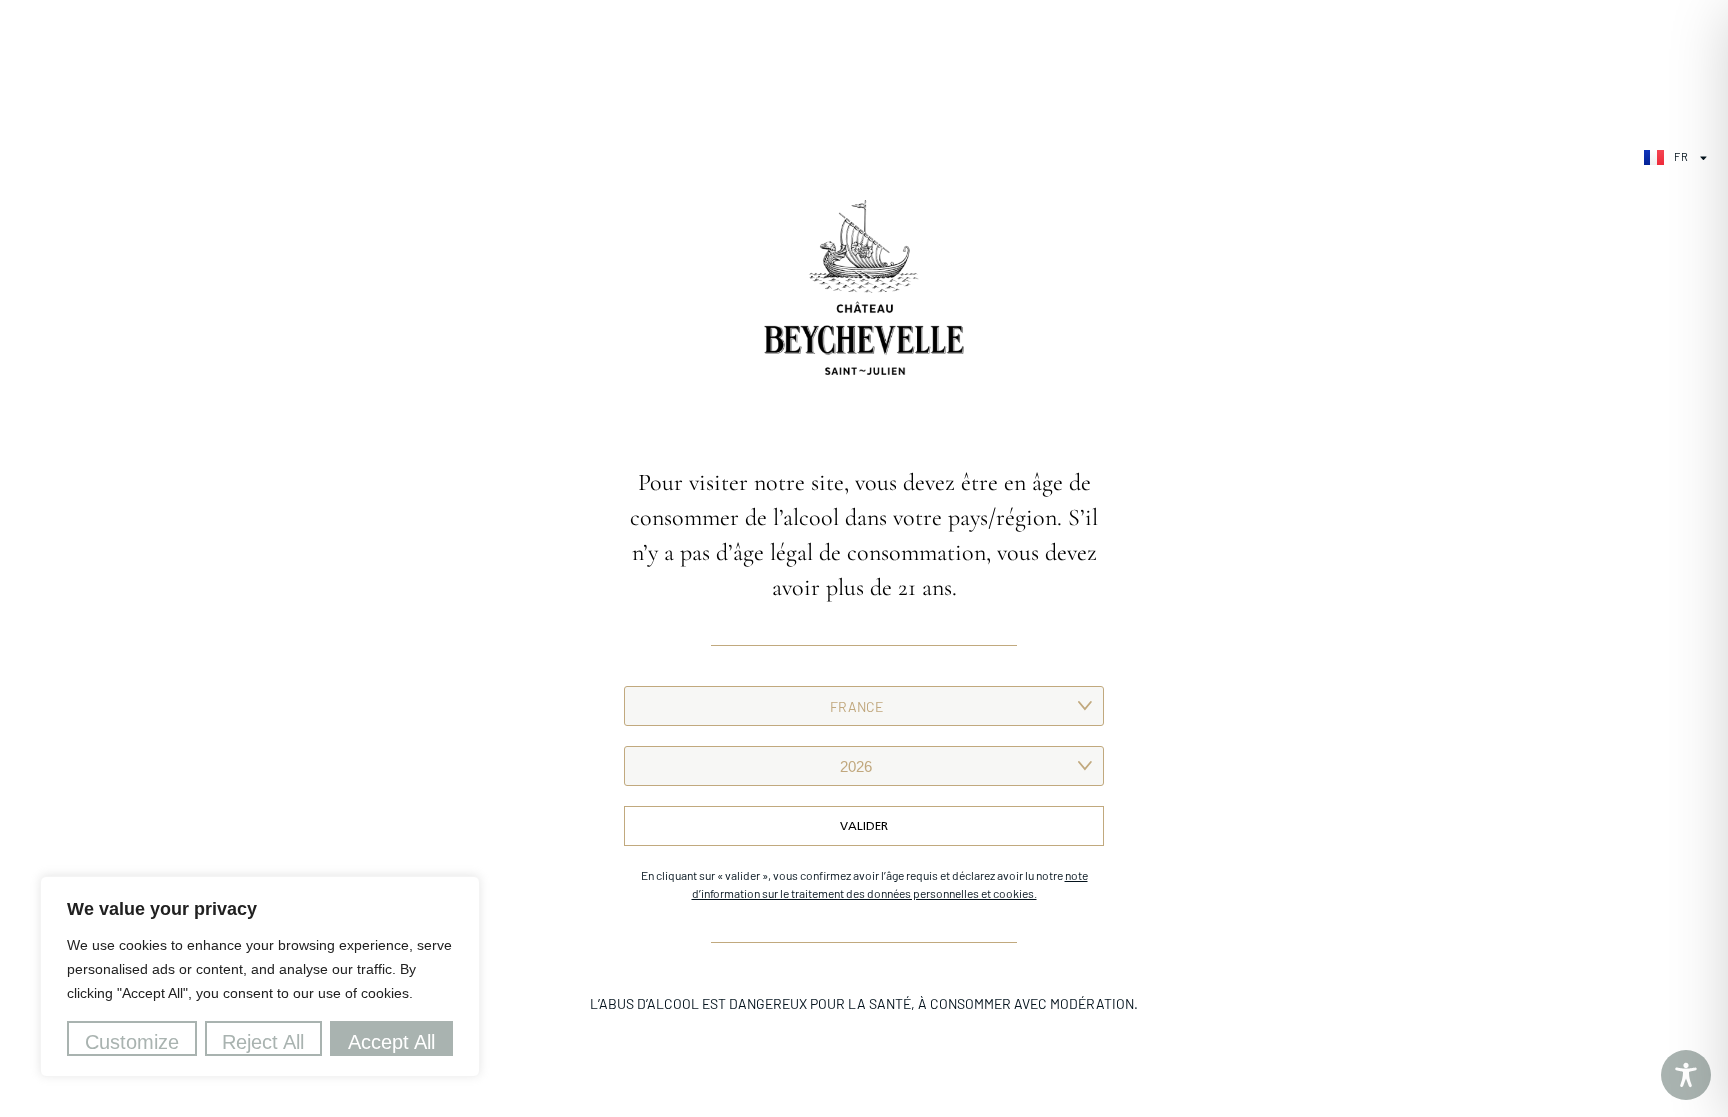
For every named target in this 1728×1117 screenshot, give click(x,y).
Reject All (263, 1042)
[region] (260, 976)
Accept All (391, 1042)
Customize (132, 1042)
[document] (864, 558)
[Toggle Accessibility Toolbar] (1686, 1075)
